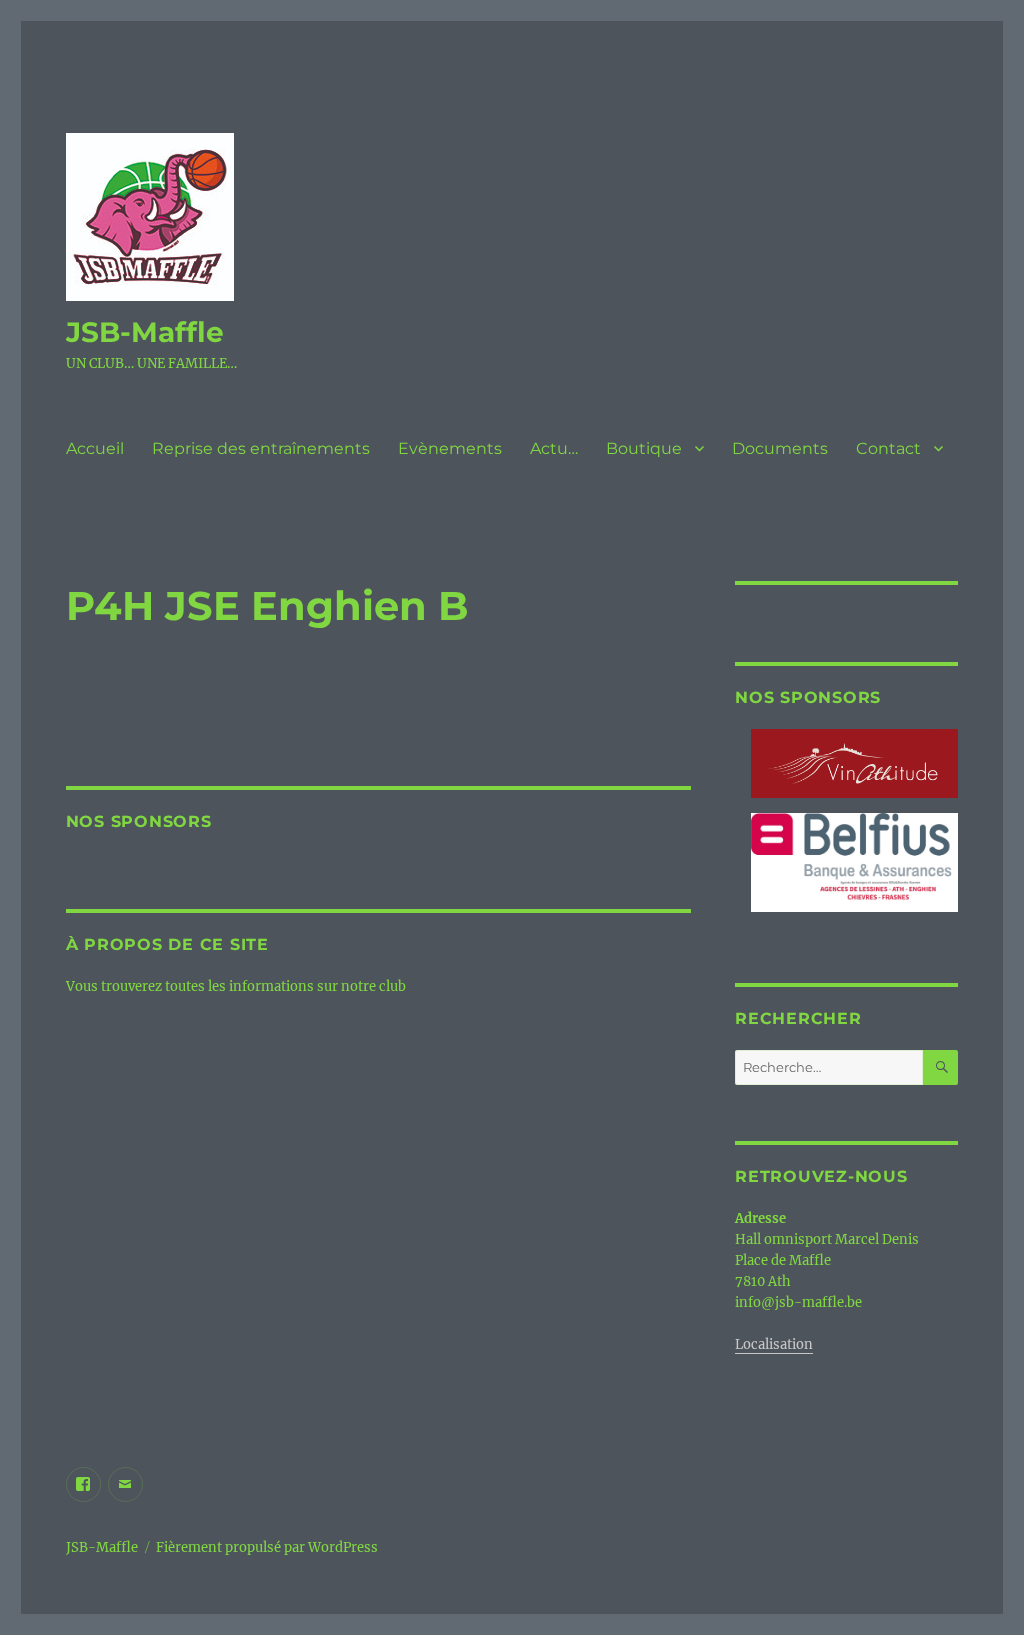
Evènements (450, 448)
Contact (888, 448)
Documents (780, 448)
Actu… (554, 448)
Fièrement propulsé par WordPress (267, 1547)
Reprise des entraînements (261, 448)
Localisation (774, 1344)
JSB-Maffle (145, 332)
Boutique (644, 448)
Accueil (95, 448)
